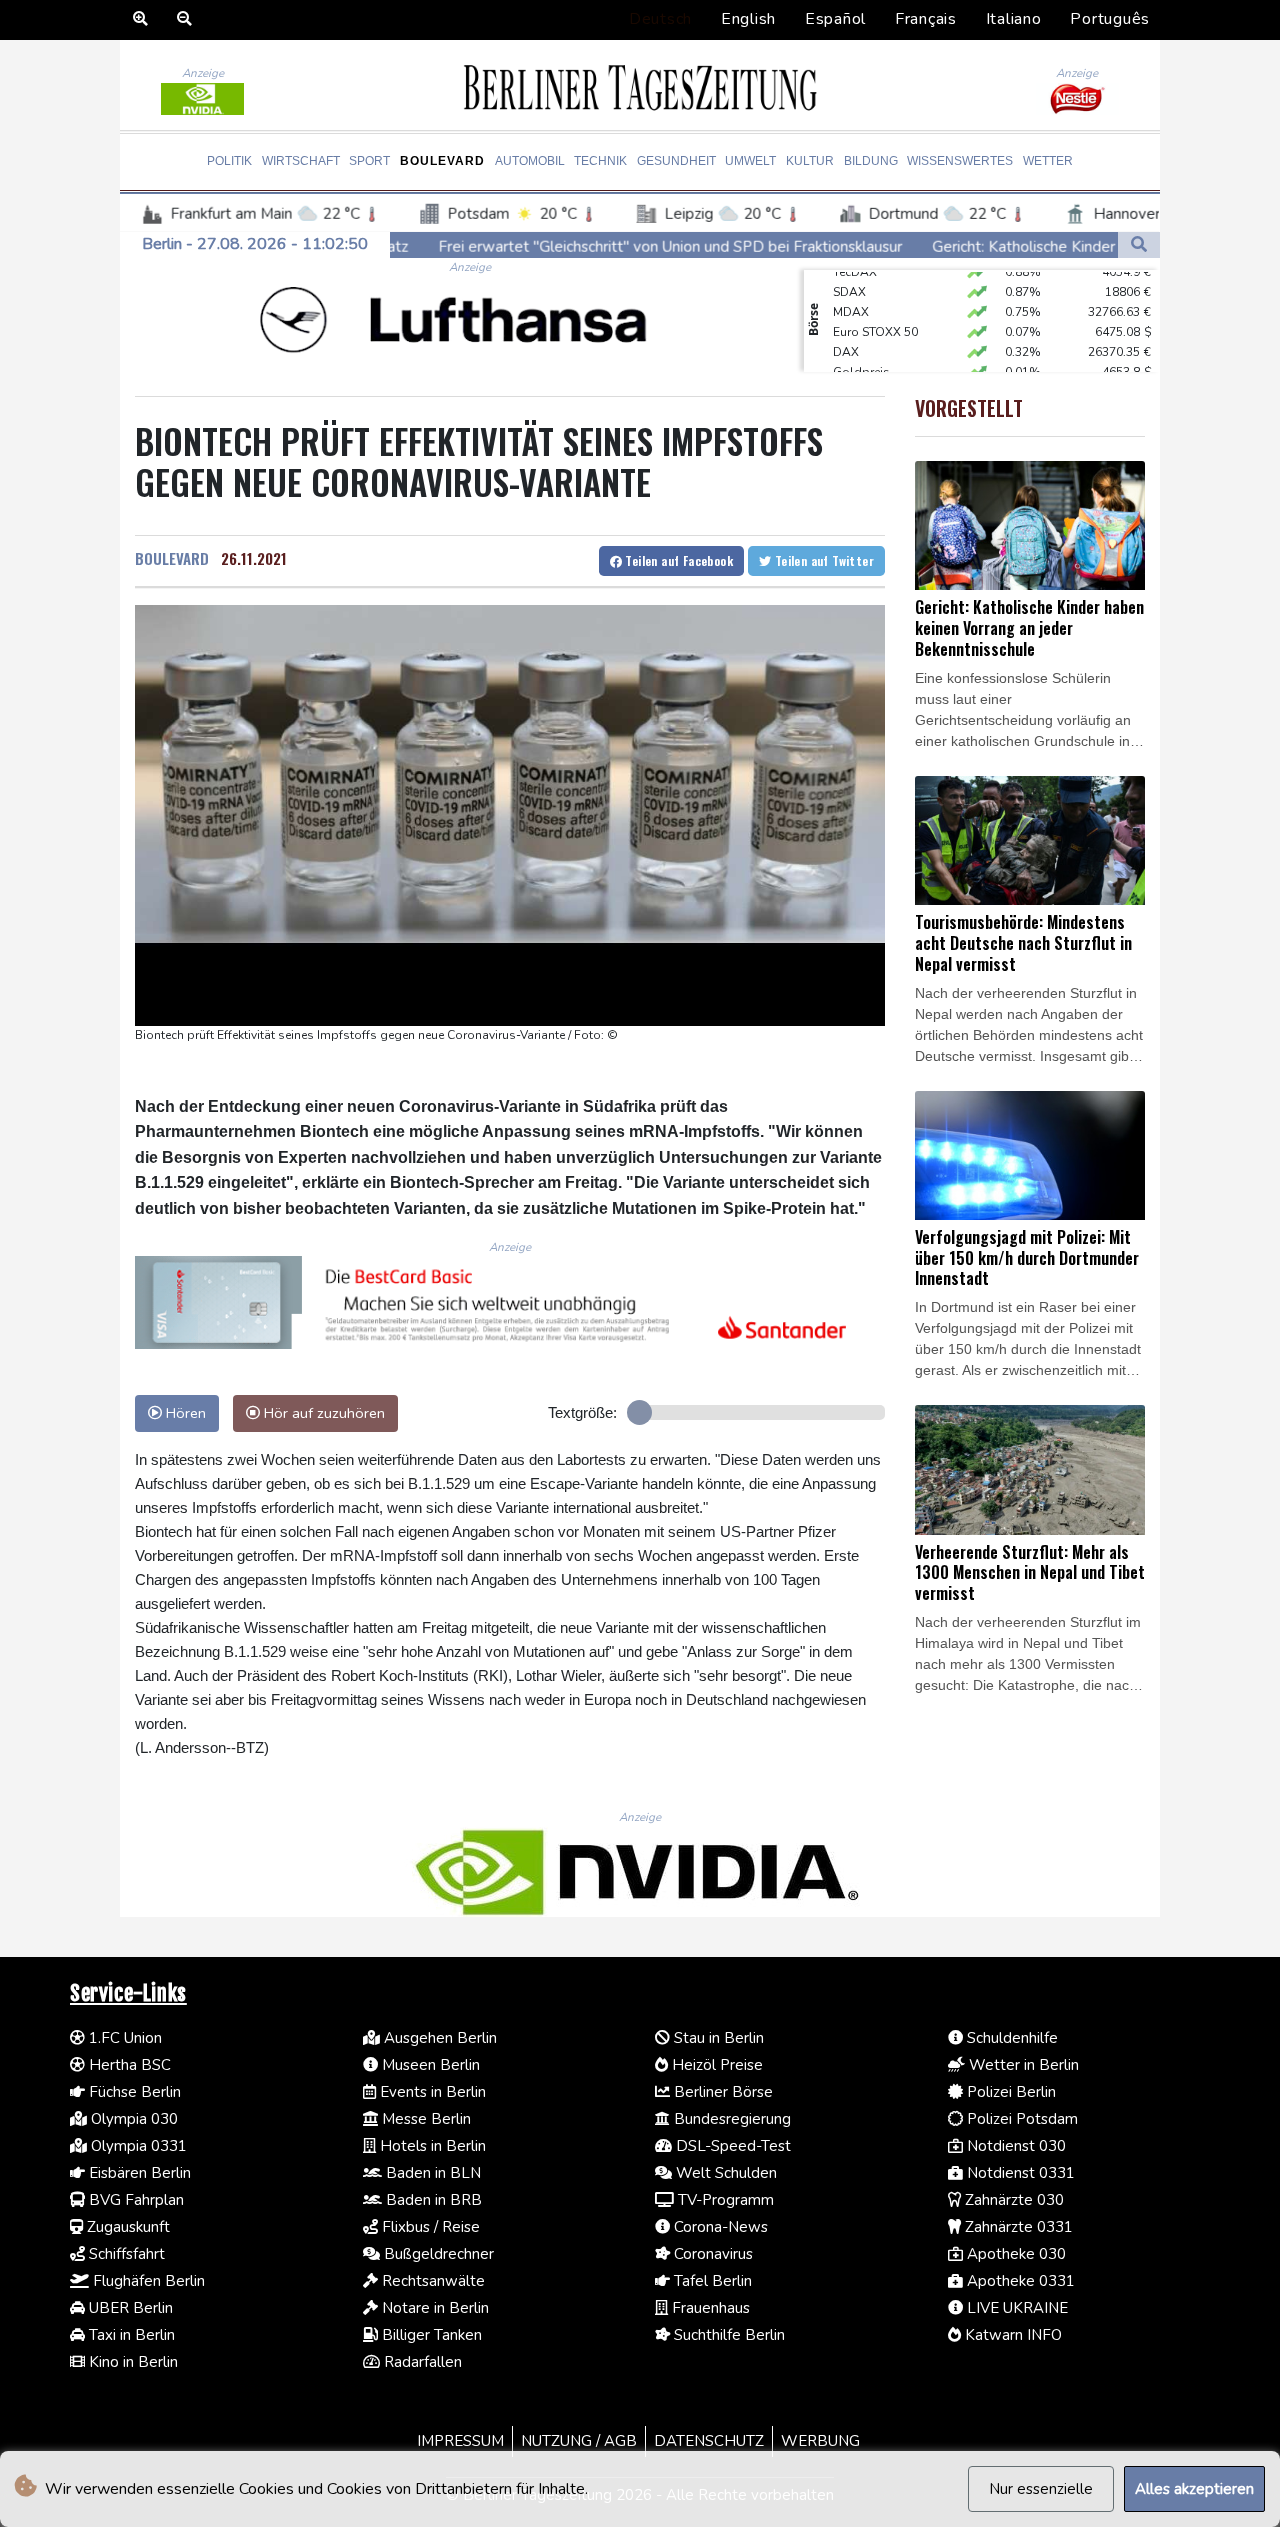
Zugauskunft (126, 2227)
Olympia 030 (132, 2119)
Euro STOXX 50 (875, 311)
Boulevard (442, 161)
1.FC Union (123, 2038)
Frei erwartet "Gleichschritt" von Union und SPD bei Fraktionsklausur (542, 247)
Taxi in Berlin (130, 2335)
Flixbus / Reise (429, 2227)
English (748, 19)
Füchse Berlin (133, 2092)
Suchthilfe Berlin (727, 2335)
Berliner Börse (721, 2092)
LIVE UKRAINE (1015, 2308)
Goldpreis (861, 351)
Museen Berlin (429, 2065)
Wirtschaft (301, 161)
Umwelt (750, 161)
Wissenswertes (960, 161)
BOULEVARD (172, 558)
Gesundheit (676, 161)
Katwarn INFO (1011, 2335)
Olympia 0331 (137, 2146)
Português (1110, 19)
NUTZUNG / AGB (579, 2441)
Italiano (1014, 19)
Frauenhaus (709, 2308)
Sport (369, 161)
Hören (184, 1413)
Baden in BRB (432, 2200)
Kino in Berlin (131, 2362)
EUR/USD (859, 371)
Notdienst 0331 (1019, 2173)
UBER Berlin (129, 2308)
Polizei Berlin (1009, 2092)
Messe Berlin (424, 2119)
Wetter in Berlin (1022, 2065)
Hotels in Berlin (431, 2146)
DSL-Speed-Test (731, 2146)
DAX (846, 331)
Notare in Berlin (433, 2308)
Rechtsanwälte (431, 2281)
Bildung (871, 161)
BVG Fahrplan (134, 2200)
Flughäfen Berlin (147, 2281)
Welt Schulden (724, 2173)
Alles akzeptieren (1194, 2489)
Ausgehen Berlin (438, 2038)
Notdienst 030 (1014, 2146)
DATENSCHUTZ (709, 2441)
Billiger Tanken (430, 2335)
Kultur (810, 161)
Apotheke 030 (1014, 2254)
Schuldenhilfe (1010, 2038)
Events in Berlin (431, 2092)
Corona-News (719, 2227)
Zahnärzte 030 (1012, 2200)
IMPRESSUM (460, 2441)
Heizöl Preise (715, 2065)
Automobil (530, 161)
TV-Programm (724, 2200)
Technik (600, 161)
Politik (229, 161)
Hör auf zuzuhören (322, 1413)
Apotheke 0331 (1019, 2281)
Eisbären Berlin (138, 2173)
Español (835, 19)
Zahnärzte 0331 (1017, 2227)
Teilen (677, 560)
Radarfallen (421, 2362)
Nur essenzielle (1041, 2489)
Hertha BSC (128, 2065)
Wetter (1048, 161)
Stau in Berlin (717, 2038)
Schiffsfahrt (125, 2254)
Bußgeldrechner (437, 2254)
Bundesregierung (730, 2119)
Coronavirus (711, 2254)
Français (926, 19)
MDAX (851, 291)
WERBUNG (820, 2441)
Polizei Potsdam (1020, 2119)
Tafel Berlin (711, 2281)
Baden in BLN (431, 2173)
